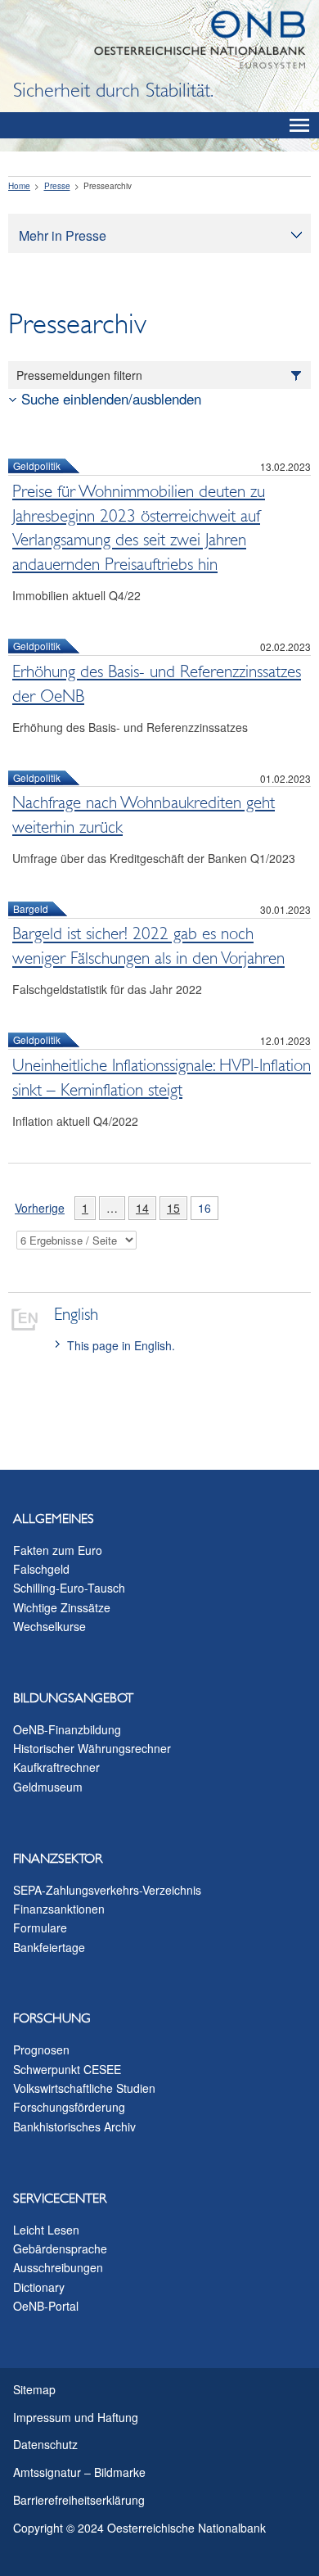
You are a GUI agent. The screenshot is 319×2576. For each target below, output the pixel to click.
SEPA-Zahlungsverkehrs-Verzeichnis (107, 1890)
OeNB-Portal (46, 2306)
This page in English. (121, 1345)
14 (139, 1208)
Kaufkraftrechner (56, 1767)
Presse (57, 186)
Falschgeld (41, 1569)
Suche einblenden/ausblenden (111, 399)
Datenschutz (45, 2444)
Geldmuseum (48, 1787)
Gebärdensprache (60, 2248)
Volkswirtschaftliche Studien (84, 2088)
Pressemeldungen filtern (79, 375)
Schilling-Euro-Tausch (69, 1588)
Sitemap (34, 2389)
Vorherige (36, 1210)
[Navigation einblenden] (299, 125)
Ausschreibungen (58, 2267)
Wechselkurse (49, 1626)
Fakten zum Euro (58, 1550)
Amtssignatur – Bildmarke (79, 2472)
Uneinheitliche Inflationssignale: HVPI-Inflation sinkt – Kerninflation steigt (162, 1078)
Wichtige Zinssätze (62, 1607)
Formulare (40, 1927)
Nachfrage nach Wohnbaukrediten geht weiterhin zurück (144, 815)
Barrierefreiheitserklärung (79, 2500)
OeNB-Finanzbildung (67, 1729)
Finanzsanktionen (59, 1909)
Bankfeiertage (49, 1947)
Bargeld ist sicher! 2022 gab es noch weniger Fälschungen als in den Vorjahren (148, 947)
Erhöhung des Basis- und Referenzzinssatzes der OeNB (157, 684)
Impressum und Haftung (76, 2417)
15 (170, 1208)
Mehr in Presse (63, 235)
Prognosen (41, 2050)
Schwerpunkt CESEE (67, 2069)
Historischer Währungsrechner (92, 1748)
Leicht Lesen (46, 2230)
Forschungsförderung (69, 2107)
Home (19, 186)
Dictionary (39, 2287)
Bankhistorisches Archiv (74, 2126)
